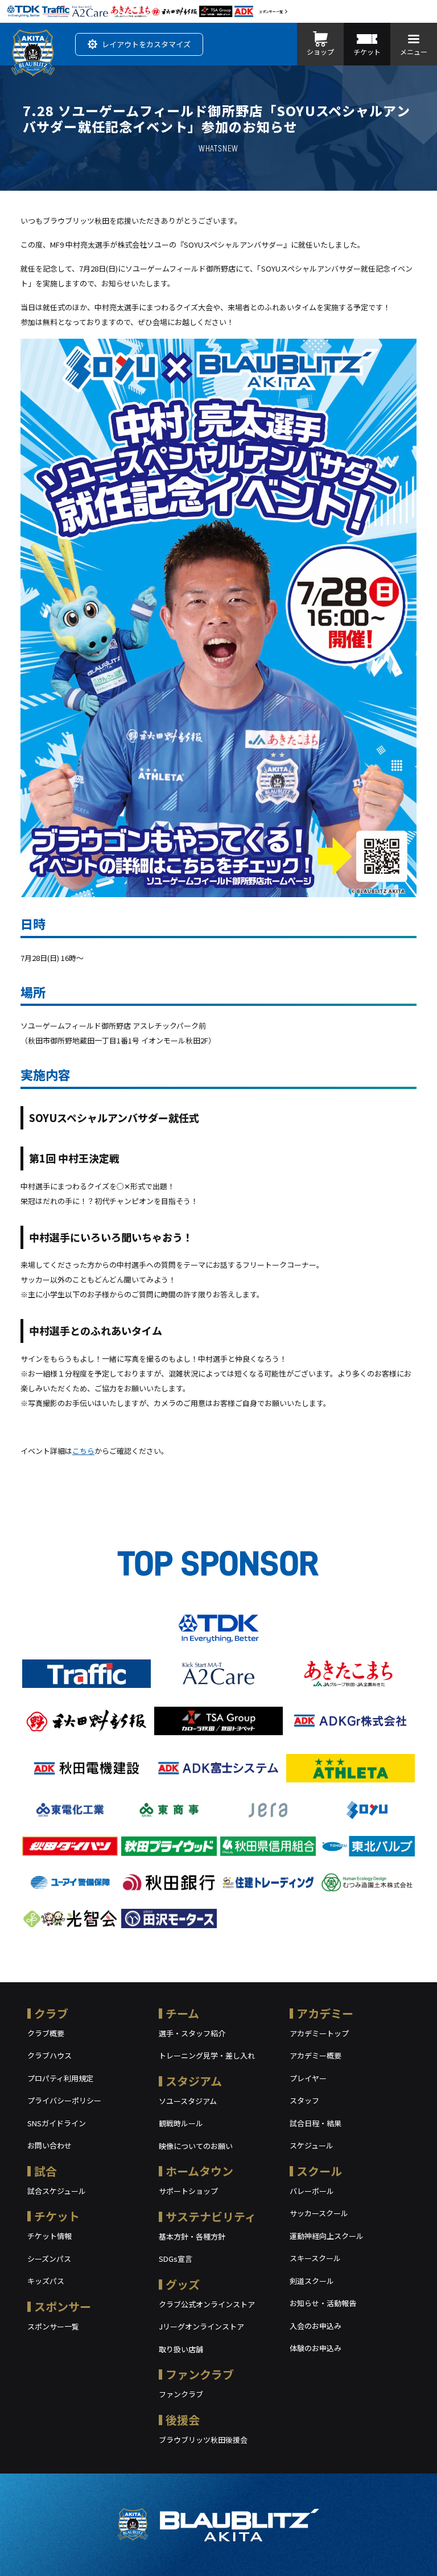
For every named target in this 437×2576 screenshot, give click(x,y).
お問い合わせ (50, 2145)
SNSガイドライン (57, 2123)
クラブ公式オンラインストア (207, 2304)
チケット (57, 2216)
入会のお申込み (316, 2326)
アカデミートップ (319, 2033)
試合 (46, 2171)
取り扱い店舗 (181, 2349)
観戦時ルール (181, 2123)
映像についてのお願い (196, 2146)
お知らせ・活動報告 (323, 2303)
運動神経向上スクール (327, 2236)
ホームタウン (199, 2171)
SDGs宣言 (176, 2259)
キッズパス (46, 2281)
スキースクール (315, 2258)
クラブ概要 (46, 2033)
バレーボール (312, 2191)
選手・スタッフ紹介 (192, 2033)
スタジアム (194, 2081)
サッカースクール (319, 2213)
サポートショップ (188, 2191)
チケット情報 (50, 2236)
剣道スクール (312, 2281)
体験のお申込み (316, 2348)
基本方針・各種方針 (192, 2236)
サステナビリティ (211, 2216)
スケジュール (312, 2145)
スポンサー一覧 (271, 12)
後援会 (183, 2420)
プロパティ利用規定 (60, 2078)
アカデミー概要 (316, 2055)
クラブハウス (50, 2055)
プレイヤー (308, 2078)
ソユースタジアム (188, 2101)
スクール (319, 2171)
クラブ (51, 2013)
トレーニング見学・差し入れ (207, 2055)
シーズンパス (49, 2259)
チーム (182, 2013)
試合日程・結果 (316, 2123)
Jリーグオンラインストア (201, 2326)
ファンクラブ (200, 2374)
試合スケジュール (57, 2191)
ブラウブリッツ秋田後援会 (203, 2440)
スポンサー (63, 2306)
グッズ (183, 2284)
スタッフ (304, 2100)
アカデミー (325, 2013)
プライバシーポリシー (64, 2100)
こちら (83, 1451)
